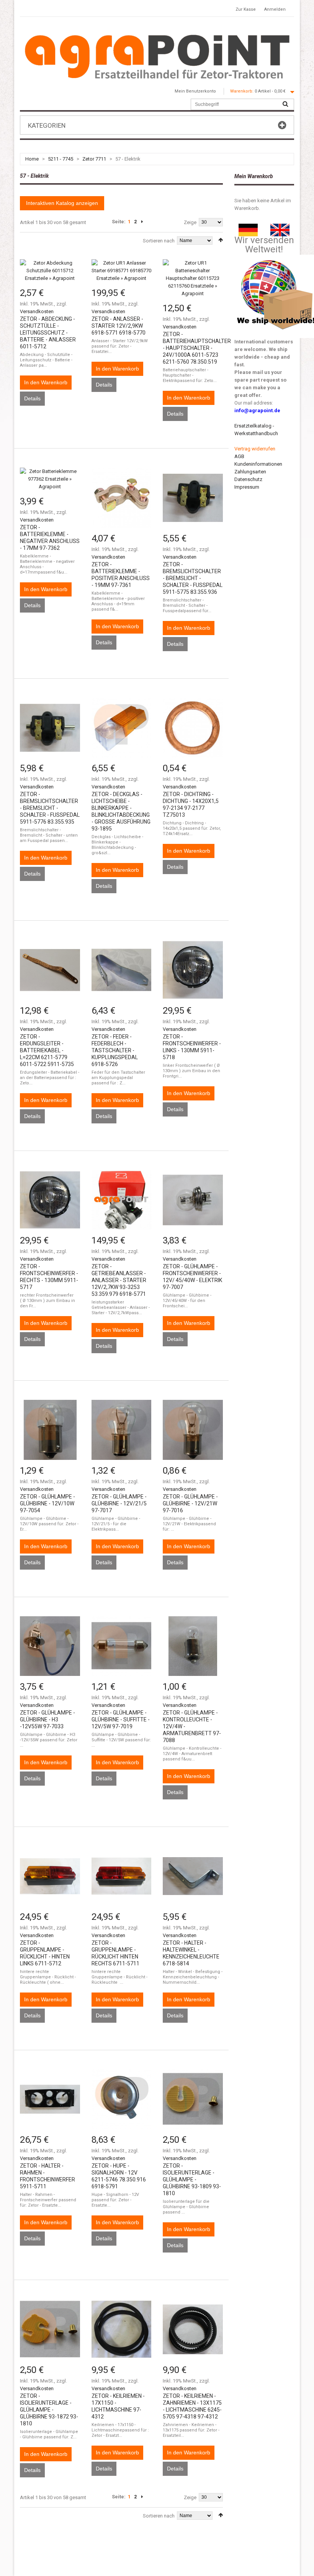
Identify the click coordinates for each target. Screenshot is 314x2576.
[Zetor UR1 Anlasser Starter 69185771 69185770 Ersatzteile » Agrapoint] (122, 271)
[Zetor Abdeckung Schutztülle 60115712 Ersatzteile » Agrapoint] (50, 271)
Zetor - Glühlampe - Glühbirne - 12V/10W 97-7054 (47, 1503)
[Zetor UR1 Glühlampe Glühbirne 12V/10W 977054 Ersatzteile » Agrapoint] (50, 1430)
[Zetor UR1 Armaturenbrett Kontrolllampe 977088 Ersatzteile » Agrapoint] (193, 1646)
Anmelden (275, 9)
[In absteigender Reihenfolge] (221, 240)
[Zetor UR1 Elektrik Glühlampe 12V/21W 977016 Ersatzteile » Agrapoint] (193, 1430)
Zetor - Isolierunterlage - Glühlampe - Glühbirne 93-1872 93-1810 (49, 2410)
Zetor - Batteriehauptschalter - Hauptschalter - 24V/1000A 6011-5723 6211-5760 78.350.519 (197, 348)
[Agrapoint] (157, 56)
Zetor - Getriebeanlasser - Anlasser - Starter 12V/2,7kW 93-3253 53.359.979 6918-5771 (119, 1280)
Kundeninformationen (258, 464)
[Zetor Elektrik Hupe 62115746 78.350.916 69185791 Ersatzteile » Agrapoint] (122, 2099)
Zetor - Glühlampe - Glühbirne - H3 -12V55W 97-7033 (47, 1720)
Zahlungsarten (250, 472)
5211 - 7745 (61, 159)
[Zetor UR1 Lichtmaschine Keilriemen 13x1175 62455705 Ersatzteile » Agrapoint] (193, 2329)
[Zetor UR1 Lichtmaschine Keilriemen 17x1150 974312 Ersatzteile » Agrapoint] (122, 2329)
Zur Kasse (246, 9)
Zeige (190, 222)
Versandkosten (37, 311)
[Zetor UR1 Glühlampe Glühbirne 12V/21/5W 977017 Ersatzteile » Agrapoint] (122, 1430)
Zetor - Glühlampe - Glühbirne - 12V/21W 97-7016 (190, 1503)
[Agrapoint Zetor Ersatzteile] (248, 227)
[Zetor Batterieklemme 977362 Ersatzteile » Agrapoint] (50, 479)
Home (32, 159)
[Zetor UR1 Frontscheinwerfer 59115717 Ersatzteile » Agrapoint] (50, 1200)
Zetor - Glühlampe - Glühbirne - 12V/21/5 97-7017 (119, 1503)
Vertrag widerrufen (255, 449)
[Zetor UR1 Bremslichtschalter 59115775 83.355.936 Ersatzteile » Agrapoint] (193, 498)
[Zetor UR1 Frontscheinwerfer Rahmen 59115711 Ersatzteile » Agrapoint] (50, 2099)
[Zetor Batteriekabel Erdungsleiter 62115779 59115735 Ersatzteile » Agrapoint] (50, 970)
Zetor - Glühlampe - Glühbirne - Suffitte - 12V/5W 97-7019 (121, 1720)
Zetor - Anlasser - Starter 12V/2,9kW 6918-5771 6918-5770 (119, 326)
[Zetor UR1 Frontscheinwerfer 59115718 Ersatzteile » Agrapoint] (193, 970)
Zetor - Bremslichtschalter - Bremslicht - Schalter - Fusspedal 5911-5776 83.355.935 (50, 808)
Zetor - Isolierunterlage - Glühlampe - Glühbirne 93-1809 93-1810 (192, 2179)
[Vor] (142, 222)
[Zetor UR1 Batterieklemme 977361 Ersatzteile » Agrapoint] (122, 498)
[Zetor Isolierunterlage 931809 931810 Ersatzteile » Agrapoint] (193, 2099)
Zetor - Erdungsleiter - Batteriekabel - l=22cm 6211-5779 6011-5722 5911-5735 (47, 1050)
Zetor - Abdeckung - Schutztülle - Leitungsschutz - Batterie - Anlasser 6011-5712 (48, 333)
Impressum (247, 487)
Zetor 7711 (94, 159)
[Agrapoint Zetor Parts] (280, 227)
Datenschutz (248, 479)
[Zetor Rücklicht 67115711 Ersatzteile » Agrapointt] (122, 1876)
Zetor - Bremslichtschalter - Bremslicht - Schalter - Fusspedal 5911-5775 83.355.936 (193, 578)
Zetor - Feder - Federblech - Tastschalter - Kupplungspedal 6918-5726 (115, 1050)
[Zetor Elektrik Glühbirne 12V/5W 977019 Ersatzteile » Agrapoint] (122, 1646)
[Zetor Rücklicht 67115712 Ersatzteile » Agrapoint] (50, 1876)
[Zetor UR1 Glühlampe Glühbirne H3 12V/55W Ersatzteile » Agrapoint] (50, 1646)
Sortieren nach (159, 241)
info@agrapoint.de (257, 410)
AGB (239, 456)
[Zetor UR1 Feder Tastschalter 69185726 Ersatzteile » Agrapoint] (122, 970)
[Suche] (285, 104)
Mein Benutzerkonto (195, 91)
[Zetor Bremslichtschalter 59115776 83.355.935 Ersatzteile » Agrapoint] (50, 728)
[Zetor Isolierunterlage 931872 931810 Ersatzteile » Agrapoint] (50, 2329)
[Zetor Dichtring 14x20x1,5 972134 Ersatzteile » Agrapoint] (193, 728)
